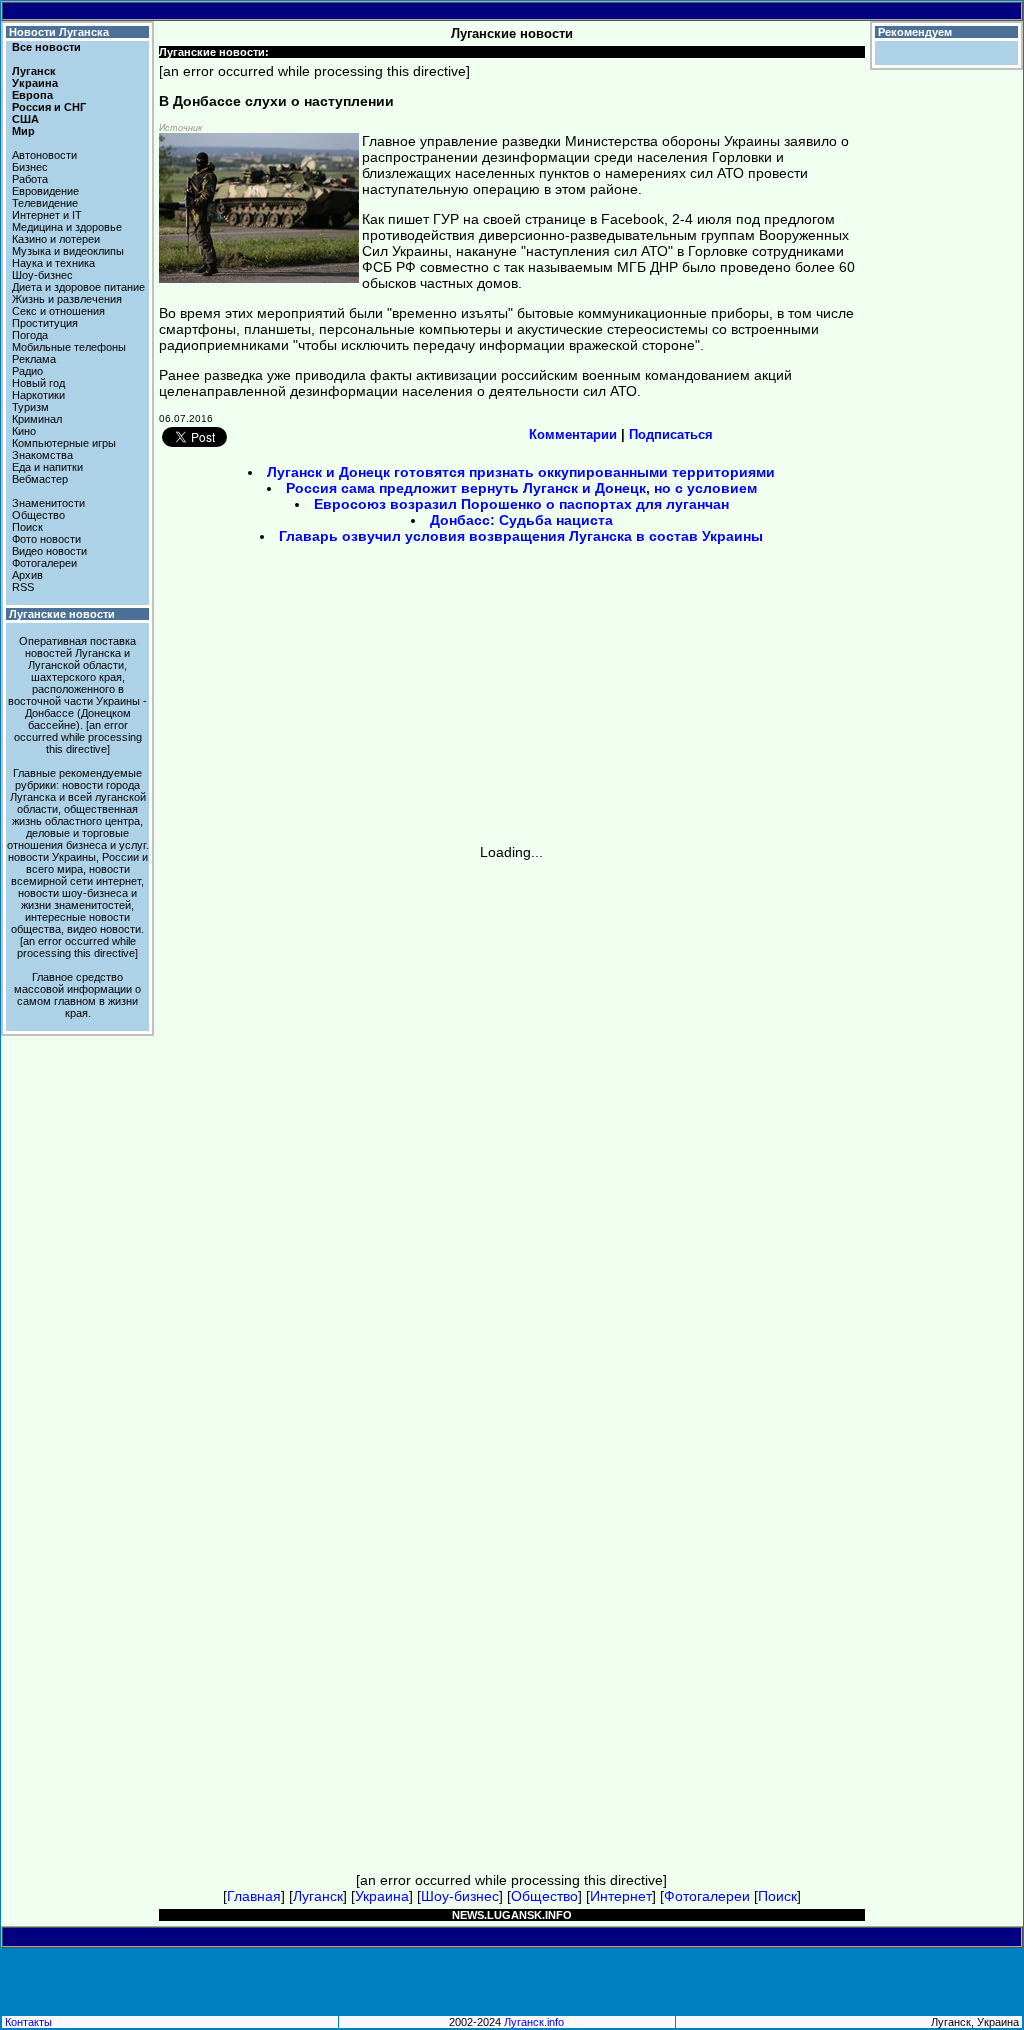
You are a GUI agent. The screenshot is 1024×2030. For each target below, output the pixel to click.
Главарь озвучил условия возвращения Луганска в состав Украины (521, 536)
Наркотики (38, 395)
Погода (30, 335)
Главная (254, 1896)
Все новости (46, 47)
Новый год (38, 383)
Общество (38, 515)
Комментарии (573, 434)
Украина (35, 83)
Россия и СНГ (49, 107)
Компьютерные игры (64, 443)
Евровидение (45, 191)
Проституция (45, 323)
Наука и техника (53, 263)
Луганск (34, 71)
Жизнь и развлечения (67, 299)
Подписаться (671, 434)
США (25, 119)
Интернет (621, 1896)
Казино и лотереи (56, 239)
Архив (27, 575)
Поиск (27, 527)
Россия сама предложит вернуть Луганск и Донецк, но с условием (521, 488)
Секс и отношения (58, 311)
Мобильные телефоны (69, 347)
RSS (23, 587)
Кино (24, 431)
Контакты (28, 2022)
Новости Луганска (59, 32)
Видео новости (49, 551)
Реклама (34, 359)
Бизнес (30, 167)
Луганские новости (62, 614)
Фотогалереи (44, 563)
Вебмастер (40, 479)
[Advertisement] (342, 701)
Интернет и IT (47, 215)
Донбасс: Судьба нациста (521, 520)
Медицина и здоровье (67, 227)
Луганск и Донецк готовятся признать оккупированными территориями (521, 472)
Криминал (37, 419)
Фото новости (46, 539)
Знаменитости (48, 503)
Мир (23, 131)
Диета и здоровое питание (78, 287)
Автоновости (44, 155)
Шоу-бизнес (42, 275)
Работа (30, 179)
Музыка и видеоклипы (68, 251)
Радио (27, 371)
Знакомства (42, 455)
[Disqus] (511, 1110)
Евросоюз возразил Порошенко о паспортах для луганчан (521, 504)
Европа (32, 95)
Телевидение (45, 203)
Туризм (30, 407)
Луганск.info (534, 2022)
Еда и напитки (47, 467)
